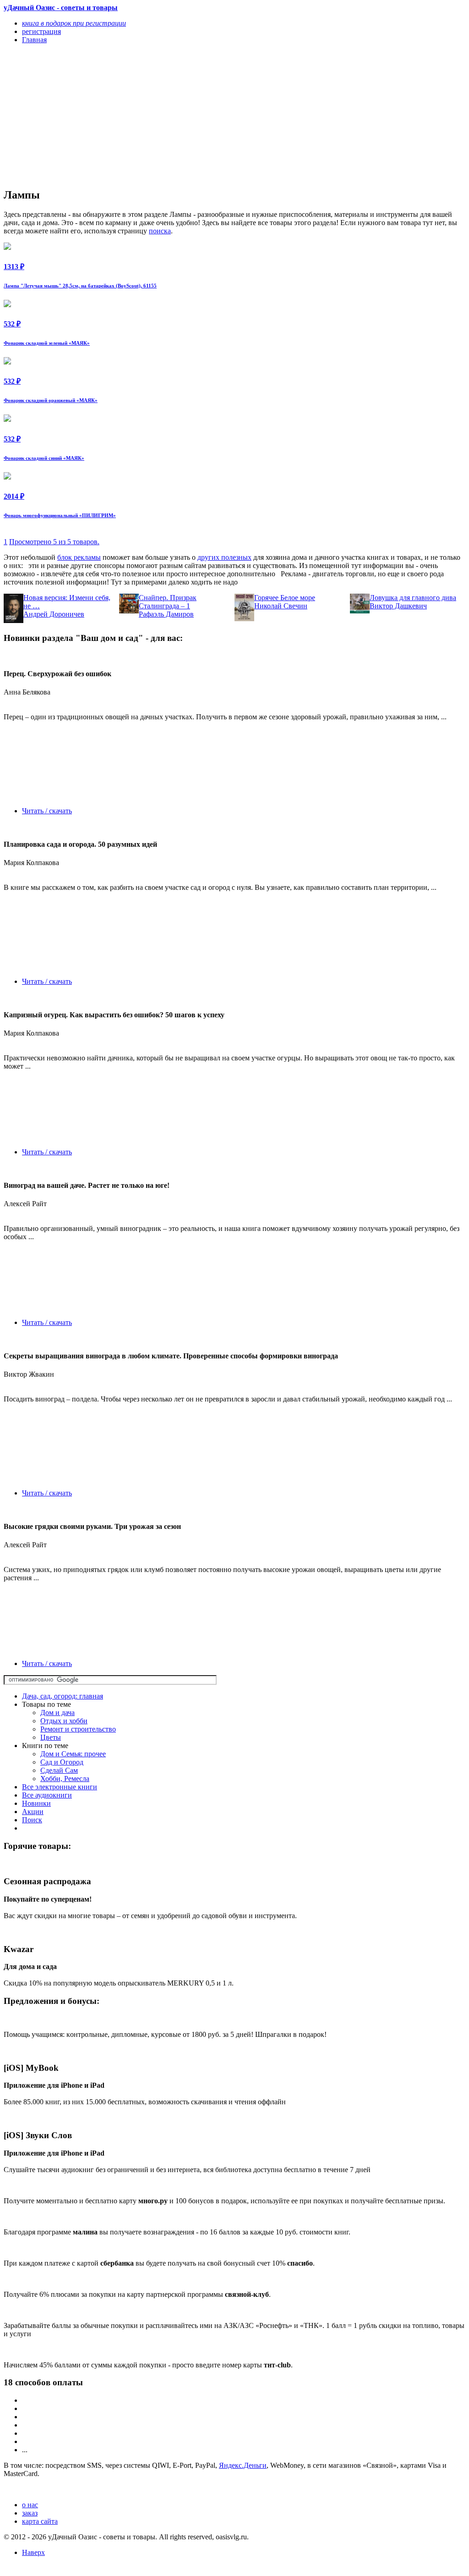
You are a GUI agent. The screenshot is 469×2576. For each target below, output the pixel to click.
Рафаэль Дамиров (166, 614)
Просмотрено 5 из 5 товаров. (54, 542)
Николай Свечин (281, 606)
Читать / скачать (47, 811)
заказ (30, 2513)
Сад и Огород (62, 1762)
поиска (160, 231)
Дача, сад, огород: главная (63, 1696)
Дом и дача (57, 1713)
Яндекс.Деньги (243, 2465)
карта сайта (40, 2521)
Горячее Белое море (285, 598)
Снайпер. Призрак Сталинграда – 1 (168, 602)
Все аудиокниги (47, 1795)
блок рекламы (79, 557)
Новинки (36, 1803)
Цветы (51, 1737)
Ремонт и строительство (78, 1729)
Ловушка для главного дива (413, 598)
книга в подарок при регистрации (74, 23)
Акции (33, 1812)
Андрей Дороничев (54, 614)
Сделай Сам (59, 1770)
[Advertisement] (165, 116)
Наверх (33, 2552)
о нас (30, 2505)
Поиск (32, 1820)
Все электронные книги (60, 1787)
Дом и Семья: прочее (73, 1754)
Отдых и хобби (64, 1721)
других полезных (224, 557)
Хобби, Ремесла (65, 1779)
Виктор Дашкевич (398, 606)
